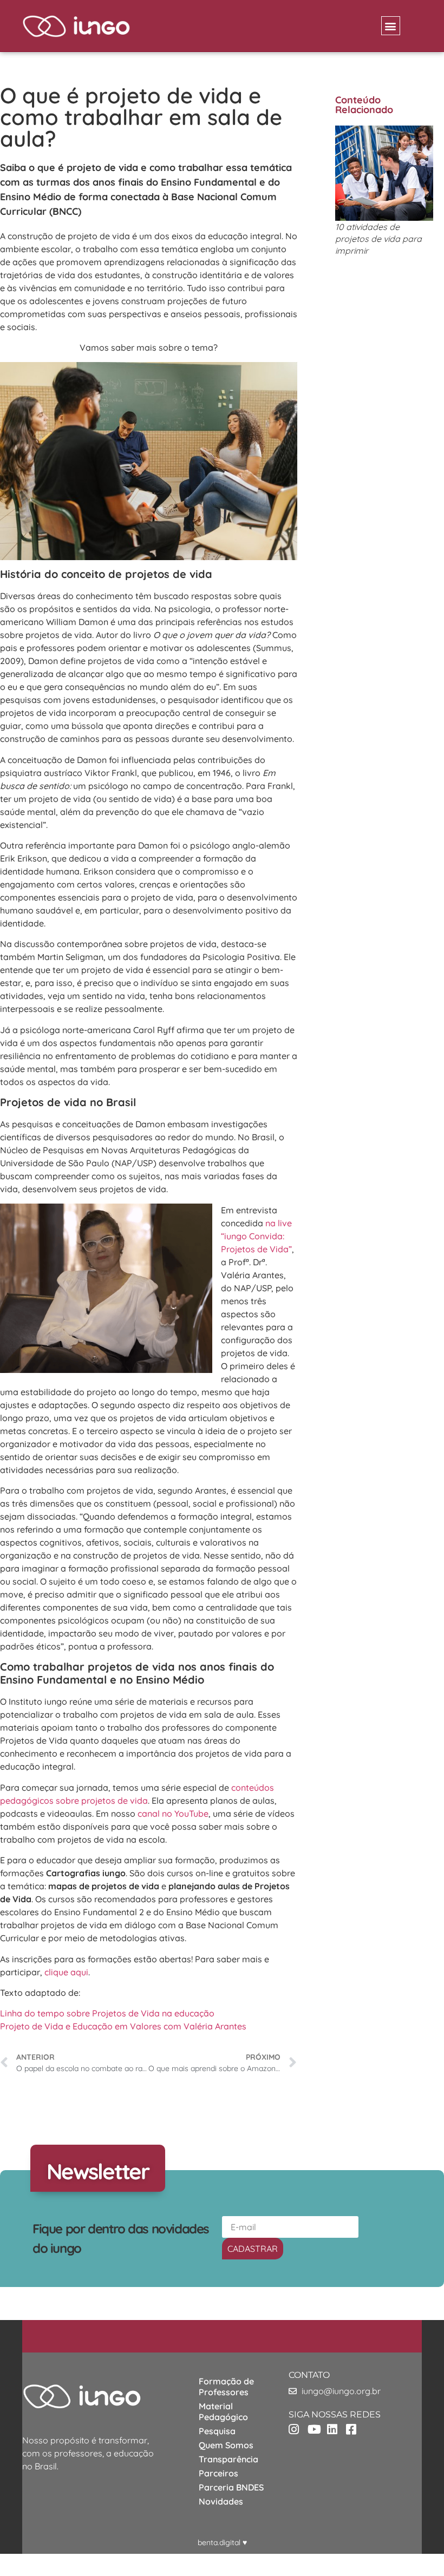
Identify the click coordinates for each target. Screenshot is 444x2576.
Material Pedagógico (223, 2411)
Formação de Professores (226, 2387)
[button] (391, 26)
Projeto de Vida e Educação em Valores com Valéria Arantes (123, 2026)
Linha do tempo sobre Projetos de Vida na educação (107, 2013)
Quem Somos (226, 2445)
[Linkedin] (336, 2429)
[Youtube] (316, 2429)
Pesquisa (217, 2431)
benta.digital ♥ (222, 2542)
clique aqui (66, 1972)
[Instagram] (298, 2429)
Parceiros (218, 2473)
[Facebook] (355, 2429)
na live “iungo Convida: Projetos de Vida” (256, 1236)
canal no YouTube (173, 1813)
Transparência (228, 2459)
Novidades (221, 2501)
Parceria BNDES (231, 2487)
